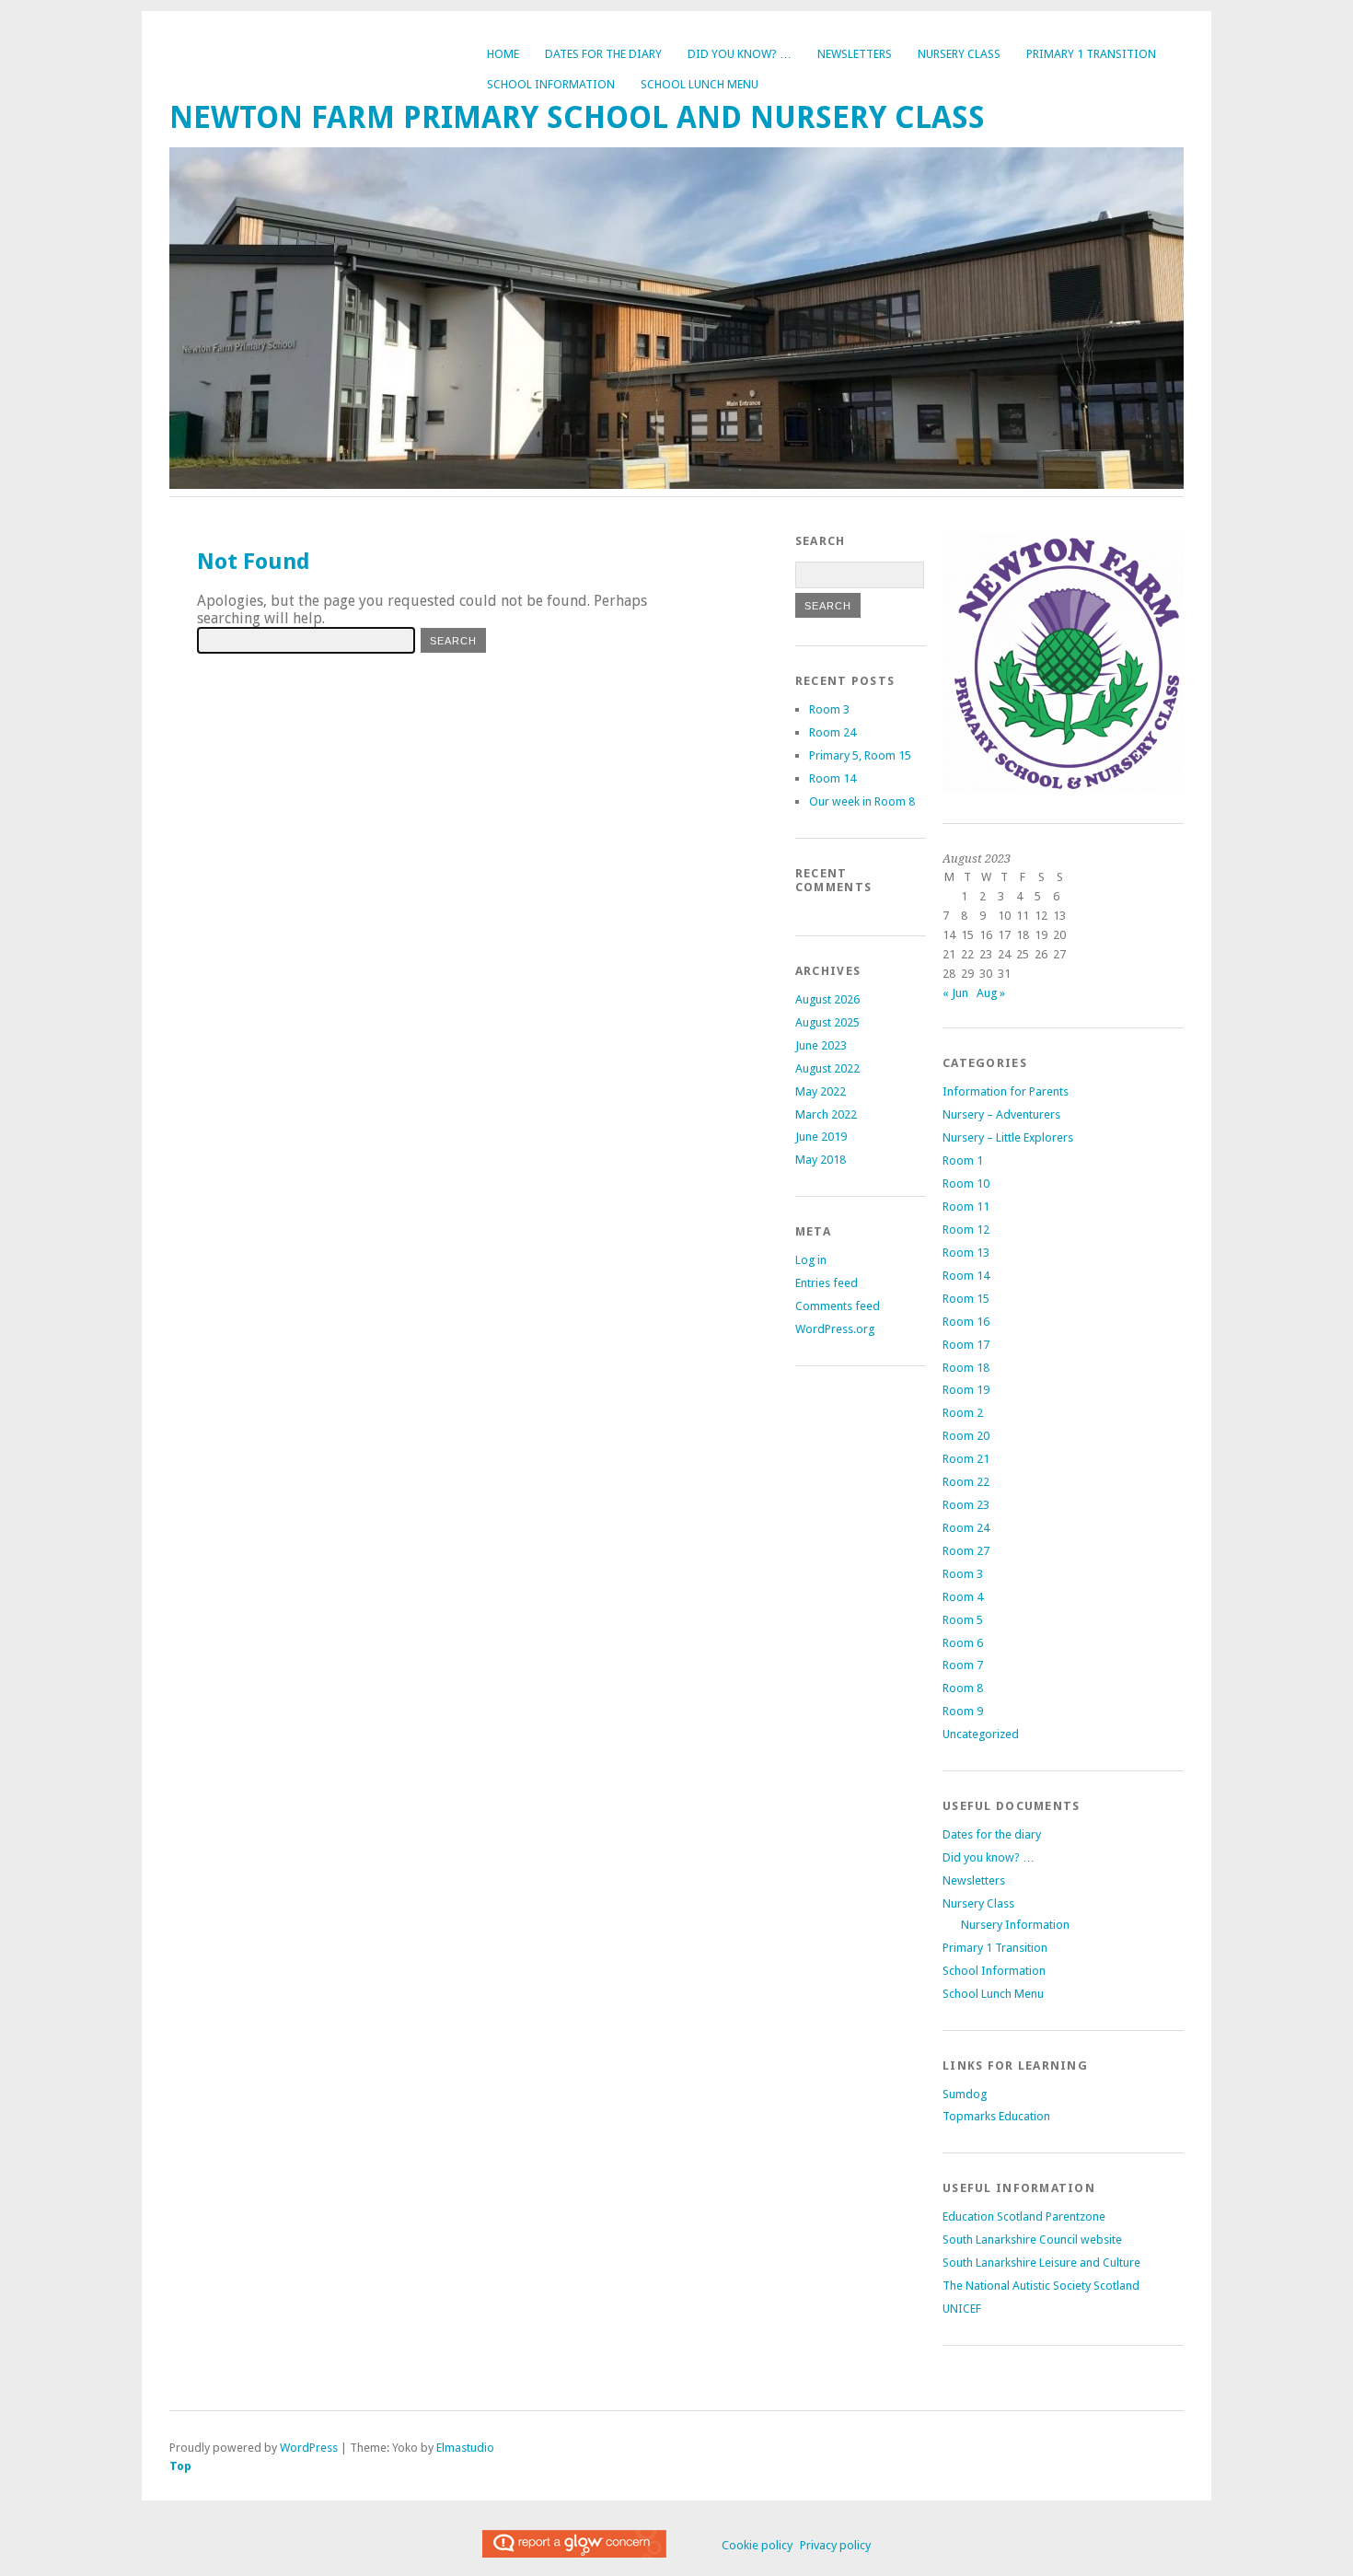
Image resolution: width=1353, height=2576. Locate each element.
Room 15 (966, 1299)
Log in (811, 1260)
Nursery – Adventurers (1001, 1114)
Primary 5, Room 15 (860, 755)
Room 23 (966, 1505)
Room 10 (966, 1184)
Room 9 (963, 1711)
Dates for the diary (603, 54)
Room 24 (833, 732)
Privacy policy (835, 2545)
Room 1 (963, 1160)
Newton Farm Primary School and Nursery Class (577, 117)
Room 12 (966, 1230)
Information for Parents (1006, 1091)
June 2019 (821, 1137)
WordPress (309, 2448)
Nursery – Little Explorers (1008, 1137)
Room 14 (833, 778)
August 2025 (827, 1022)
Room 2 (963, 1413)
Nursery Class (959, 54)
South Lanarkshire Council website (1032, 2239)
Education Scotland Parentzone (1024, 2216)
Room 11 (966, 1207)
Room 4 (963, 1597)
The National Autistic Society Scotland (1041, 2286)
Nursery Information (1015, 1925)
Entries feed (827, 1283)
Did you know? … (740, 54)
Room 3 (829, 709)
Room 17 (966, 1345)
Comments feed (838, 1306)
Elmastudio (465, 2448)
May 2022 (821, 1091)
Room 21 (966, 1459)
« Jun (955, 993)
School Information (551, 84)
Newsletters (855, 54)
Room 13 (966, 1253)
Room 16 (966, 1322)
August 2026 (827, 999)
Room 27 (966, 1551)
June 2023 (821, 1045)
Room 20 (966, 1436)
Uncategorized (981, 1734)
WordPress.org (835, 1329)
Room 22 (966, 1482)
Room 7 (963, 1665)
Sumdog (965, 2094)
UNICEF (962, 2309)
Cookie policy (757, 2545)
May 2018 (821, 1160)
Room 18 (966, 1368)
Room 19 (966, 1390)
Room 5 (963, 1620)
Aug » (991, 993)
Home (503, 54)
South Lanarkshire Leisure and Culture (1041, 2263)
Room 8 (963, 1688)
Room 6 (963, 1643)
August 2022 (827, 1068)
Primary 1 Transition (1091, 54)
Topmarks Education (996, 2116)
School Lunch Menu (700, 84)
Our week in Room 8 (862, 801)
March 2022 (826, 1114)
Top (180, 2466)
